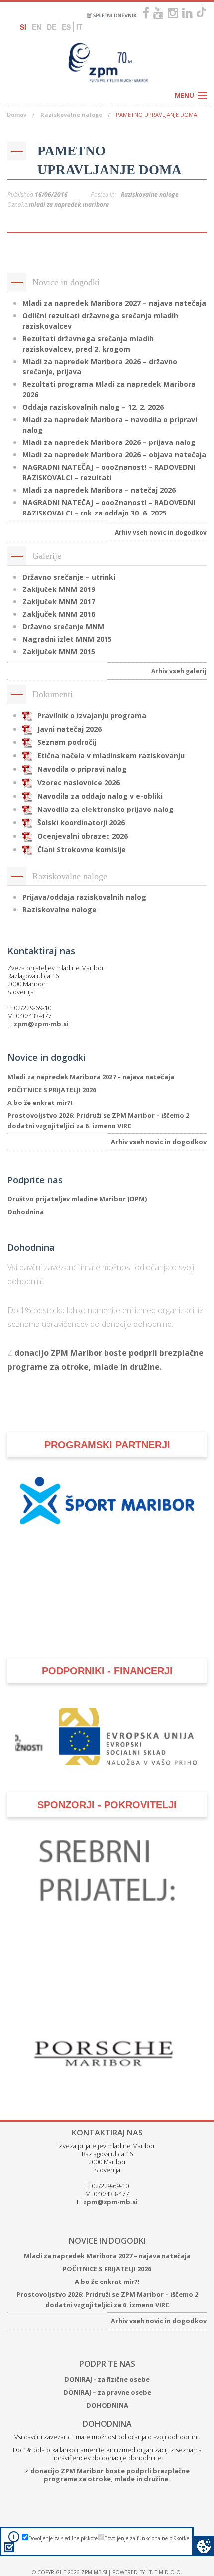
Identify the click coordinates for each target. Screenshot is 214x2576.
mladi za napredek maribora (69, 204)
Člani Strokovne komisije (82, 849)
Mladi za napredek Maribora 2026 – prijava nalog (109, 442)
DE (52, 27)
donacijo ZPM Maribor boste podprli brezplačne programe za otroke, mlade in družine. (110, 2475)
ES (66, 27)
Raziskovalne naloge (71, 114)
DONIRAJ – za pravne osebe (107, 2392)
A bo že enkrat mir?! (40, 1103)
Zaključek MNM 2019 (59, 589)
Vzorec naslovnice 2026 (79, 782)
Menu (184, 95)
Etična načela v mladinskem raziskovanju (111, 756)
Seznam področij (67, 742)
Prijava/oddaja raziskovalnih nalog (84, 897)
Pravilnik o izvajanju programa (92, 715)
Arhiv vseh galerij (179, 671)
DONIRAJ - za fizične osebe (107, 2379)
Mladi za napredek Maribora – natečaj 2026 (99, 490)
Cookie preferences (204, 2546)
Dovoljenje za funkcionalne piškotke (147, 2538)
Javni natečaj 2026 (69, 729)
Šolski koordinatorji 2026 (81, 823)
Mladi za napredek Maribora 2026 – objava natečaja (114, 455)
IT (79, 27)
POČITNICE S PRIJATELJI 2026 (52, 1090)
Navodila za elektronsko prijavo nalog (106, 809)
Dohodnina (26, 1212)
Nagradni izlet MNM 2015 (67, 639)
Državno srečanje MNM (63, 626)
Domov (17, 114)
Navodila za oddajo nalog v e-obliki (100, 796)
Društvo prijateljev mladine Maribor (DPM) (77, 1199)
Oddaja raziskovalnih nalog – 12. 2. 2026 (93, 407)
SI (23, 27)
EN (37, 27)
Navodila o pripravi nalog (82, 769)
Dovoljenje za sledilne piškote (63, 2538)
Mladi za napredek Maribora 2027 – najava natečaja (114, 303)
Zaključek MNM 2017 (59, 602)
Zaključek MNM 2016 (59, 614)
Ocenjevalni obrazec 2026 (83, 836)
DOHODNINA (107, 2405)
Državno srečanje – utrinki (69, 577)
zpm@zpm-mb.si (41, 1024)
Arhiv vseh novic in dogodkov (161, 533)
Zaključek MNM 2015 (59, 651)
